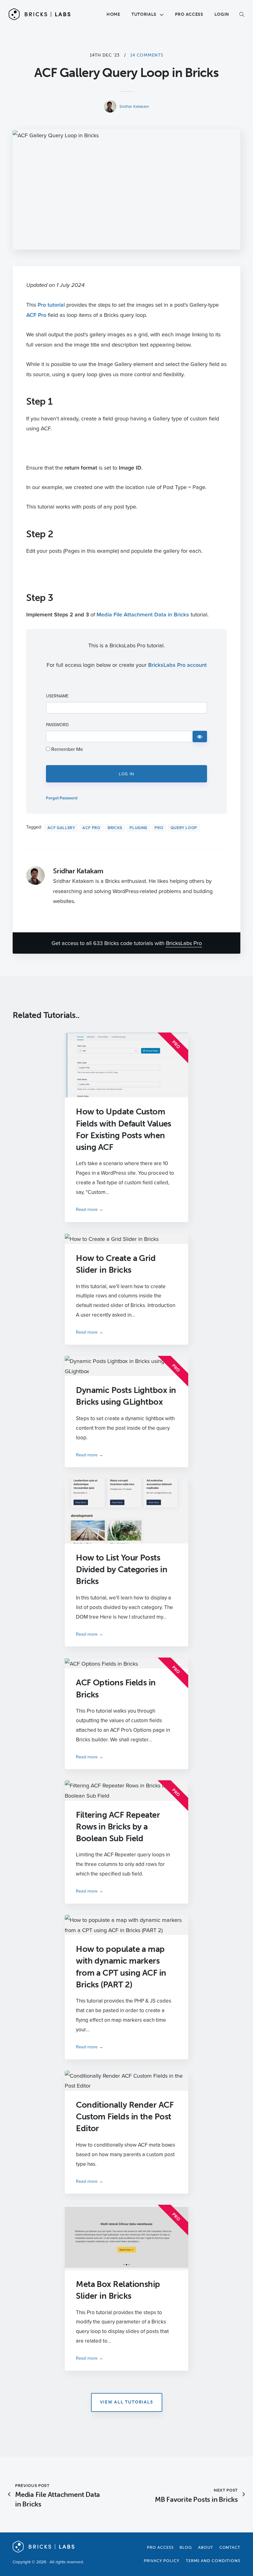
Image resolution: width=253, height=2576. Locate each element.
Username (57, 696)
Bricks (115, 828)
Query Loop (184, 828)
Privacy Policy (162, 2561)
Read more (87, 1209)
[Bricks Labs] (39, 14)
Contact (230, 2547)
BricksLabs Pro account (177, 665)
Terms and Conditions (213, 2561)
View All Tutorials (127, 2402)
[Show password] (200, 737)
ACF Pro (36, 315)
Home (113, 14)
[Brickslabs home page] (44, 2551)
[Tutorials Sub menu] (162, 15)
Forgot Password (62, 798)
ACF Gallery (61, 828)
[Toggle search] (238, 15)
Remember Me (66, 749)
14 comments (147, 55)
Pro (159, 828)
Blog (186, 2547)
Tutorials (144, 14)
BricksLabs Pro (184, 943)
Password (57, 725)
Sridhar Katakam (134, 106)
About (206, 2547)
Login (222, 14)
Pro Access (189, 14)
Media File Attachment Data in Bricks (143, 614)
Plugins (138, 828)
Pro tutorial (51, 304)
